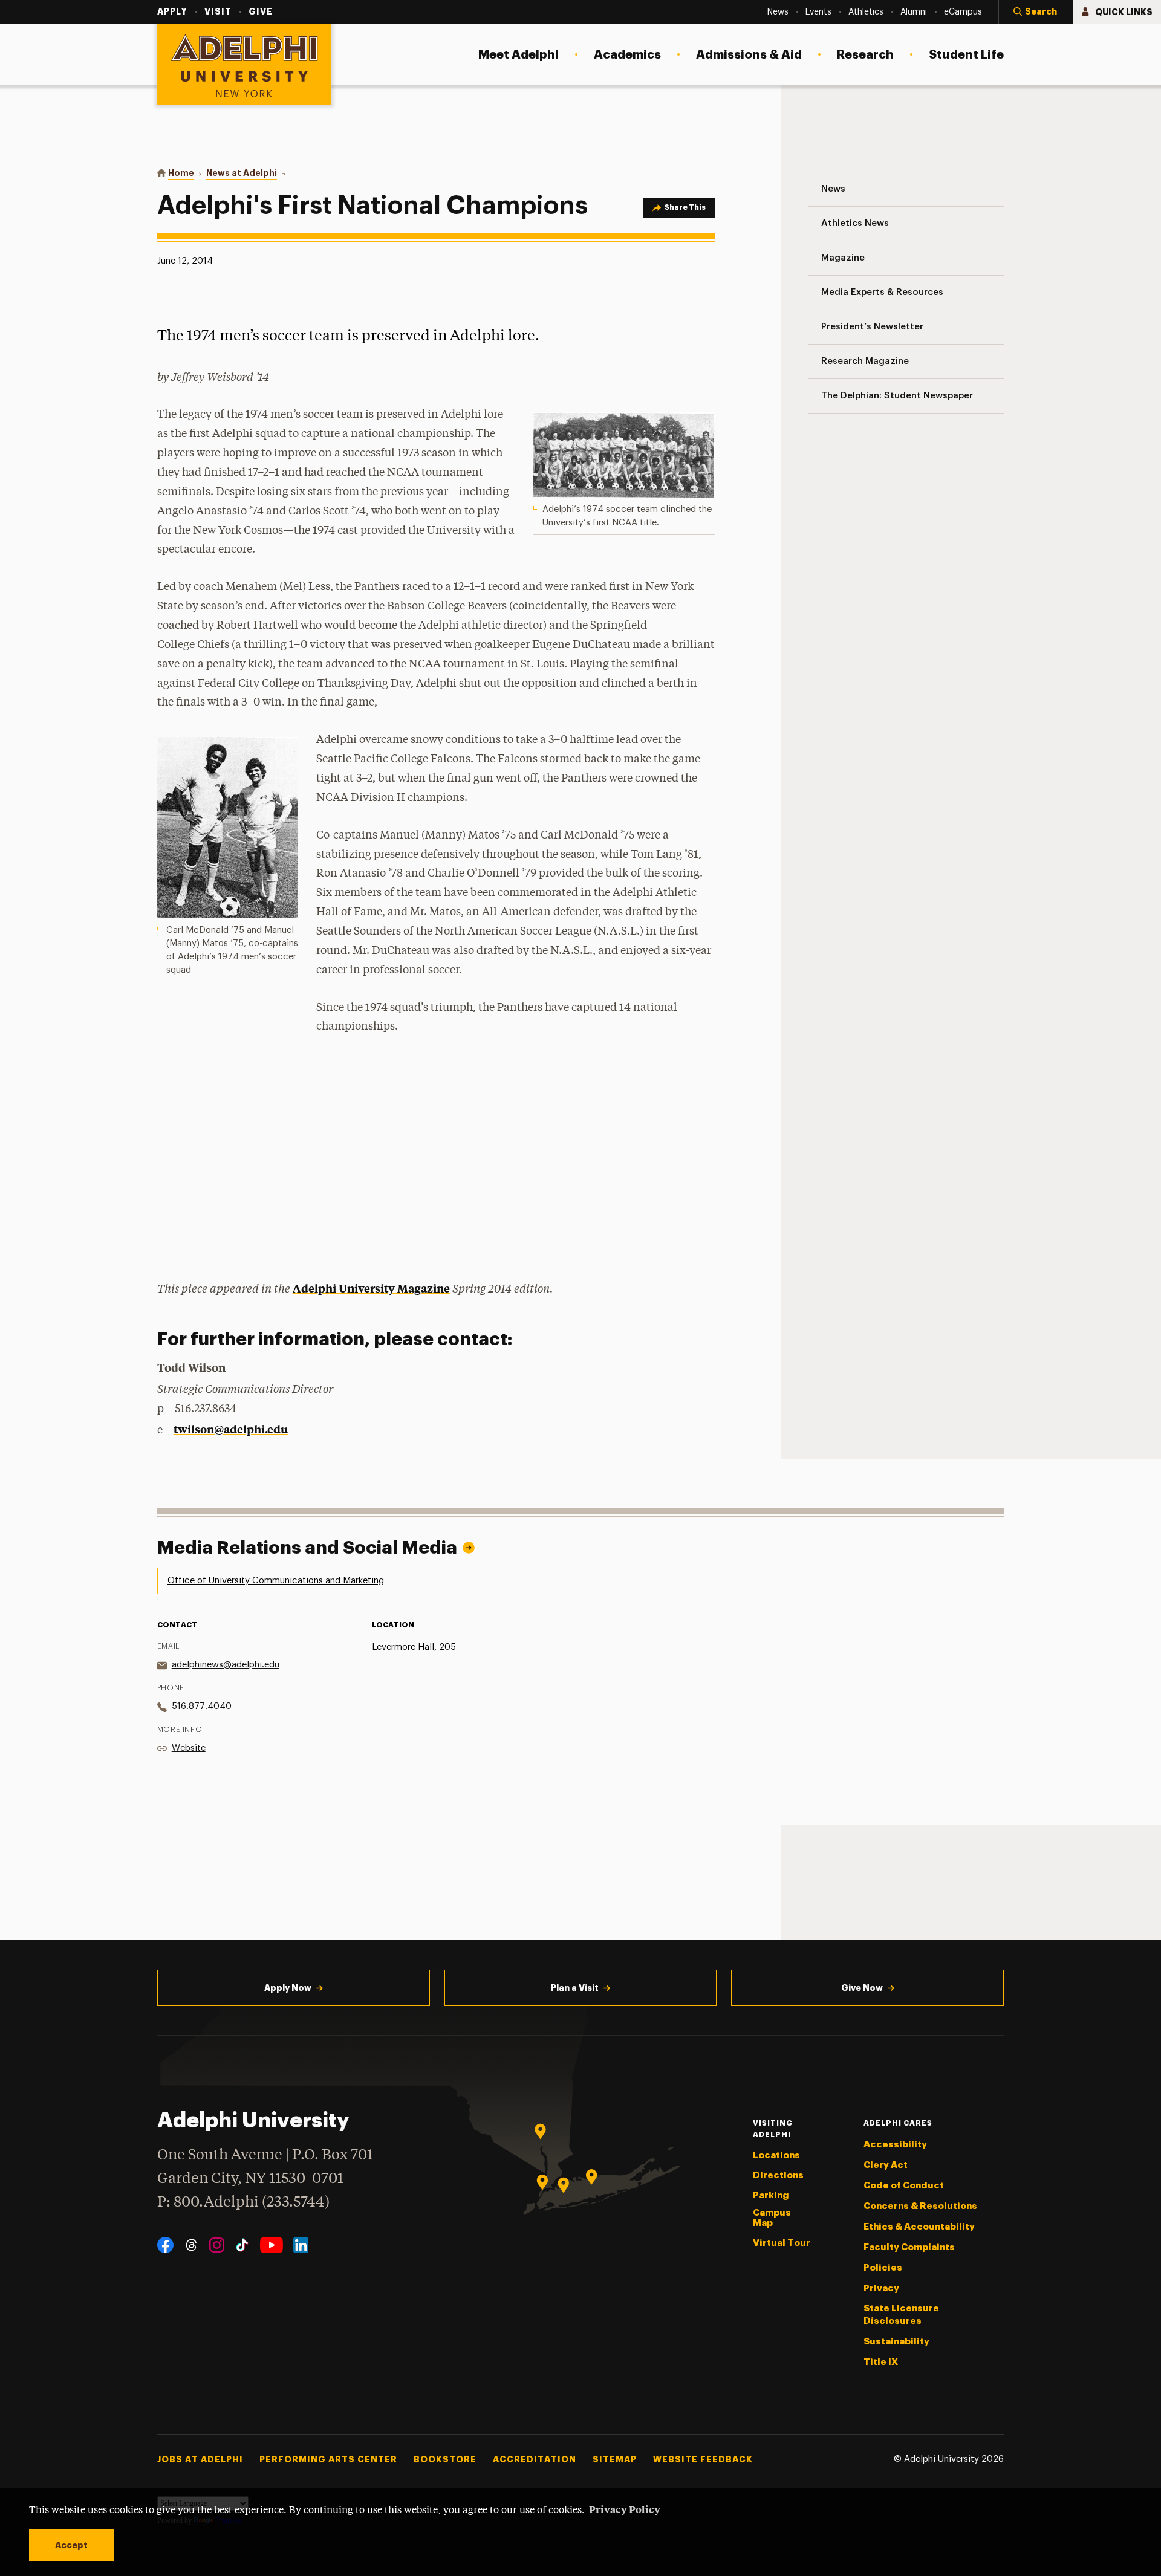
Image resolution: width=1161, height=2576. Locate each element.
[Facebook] (165, 2245)
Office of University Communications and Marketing (276, 1581)
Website (189, 1748)
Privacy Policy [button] (625, 2509)
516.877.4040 (202, 1706)
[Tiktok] (242, 2245)
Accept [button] (71, 2545)
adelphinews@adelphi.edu (226, 1665)
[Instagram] (217, 2245)
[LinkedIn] (301, 2245)
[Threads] (191, 2245)
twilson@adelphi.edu (231, 1429)
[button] (1036, 12)
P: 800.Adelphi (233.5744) (243, 2203)
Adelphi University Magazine (371, 1288)
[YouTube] (272, 2245)
